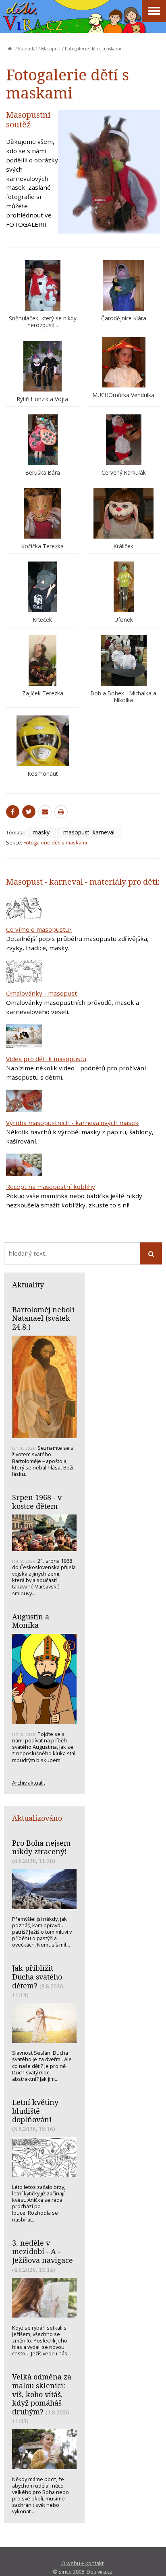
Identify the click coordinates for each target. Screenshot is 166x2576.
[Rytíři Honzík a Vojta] (43, 366)
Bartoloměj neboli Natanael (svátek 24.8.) (43, 1318)
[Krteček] (43, 587)
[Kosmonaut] (43, 741)
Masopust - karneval (45, 882)
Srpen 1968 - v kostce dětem (37, 1502)
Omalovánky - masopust (41, 993)
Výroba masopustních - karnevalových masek (72, 1123)
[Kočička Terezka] (43, 513)
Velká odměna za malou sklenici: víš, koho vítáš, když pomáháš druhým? (42, 2394)
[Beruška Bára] (43, 440)
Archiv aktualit (29, 1783)
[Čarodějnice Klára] (123, 285)
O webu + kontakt (82, 2563)
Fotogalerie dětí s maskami (93, 49)
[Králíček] (123, 513)
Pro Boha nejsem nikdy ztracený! (41, 1847)
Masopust (51, 49)
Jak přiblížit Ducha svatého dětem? (37, 1977)
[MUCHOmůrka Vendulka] (123, 362)
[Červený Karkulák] (123, 440)
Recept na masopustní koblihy (51, 1187)
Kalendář (28, 49)
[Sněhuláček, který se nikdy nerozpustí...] (43, 285)
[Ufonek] (123, 587)
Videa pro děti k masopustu (46, 1059)
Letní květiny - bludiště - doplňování (37, 2111)
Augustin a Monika (31, 1621)
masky (41, 832)
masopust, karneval (89, 832)
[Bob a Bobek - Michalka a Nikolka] (123, 660)
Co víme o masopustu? (39, 929)
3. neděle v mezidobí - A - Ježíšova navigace (43, 2251)
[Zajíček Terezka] (43, 660)
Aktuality (28, 1285)
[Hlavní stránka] (10, 49)
